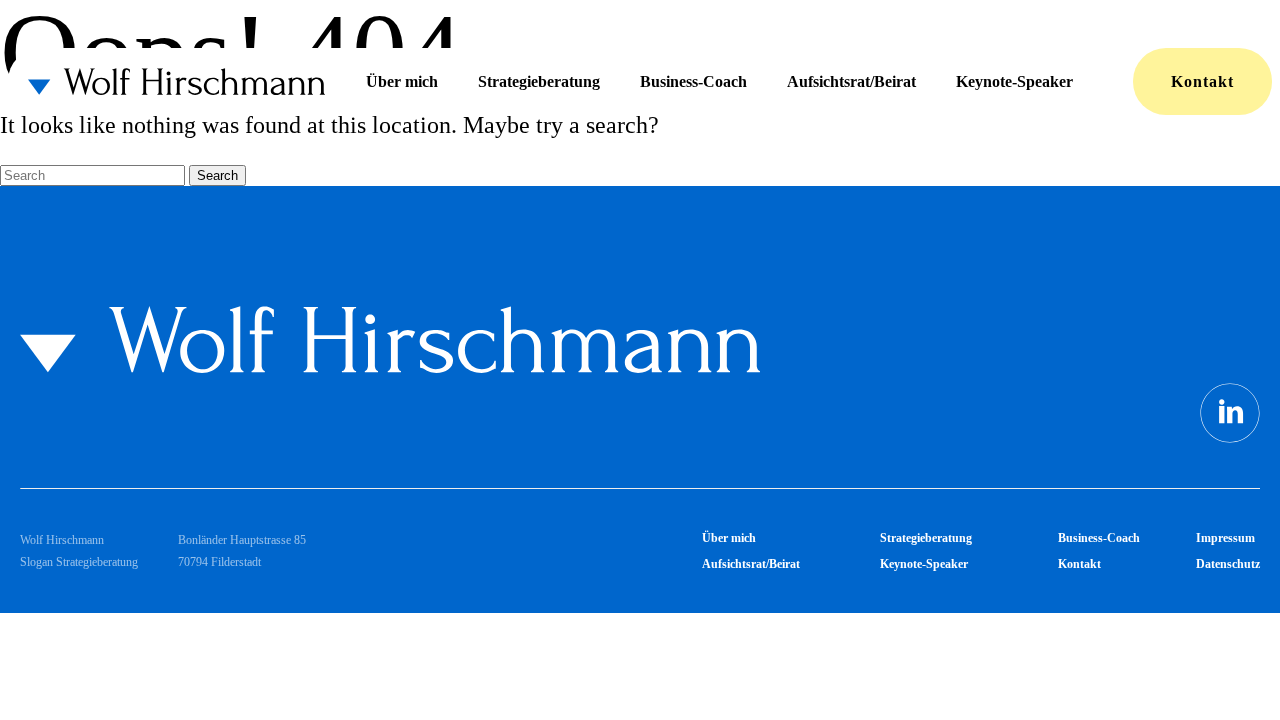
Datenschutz (1228, 564)
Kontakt (1202, 81)
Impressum (1225, 538)
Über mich (402, 81)
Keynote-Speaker (1014, 81)
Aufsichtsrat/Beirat (851, 81)
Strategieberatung (539, 81)
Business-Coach (693, 81)
